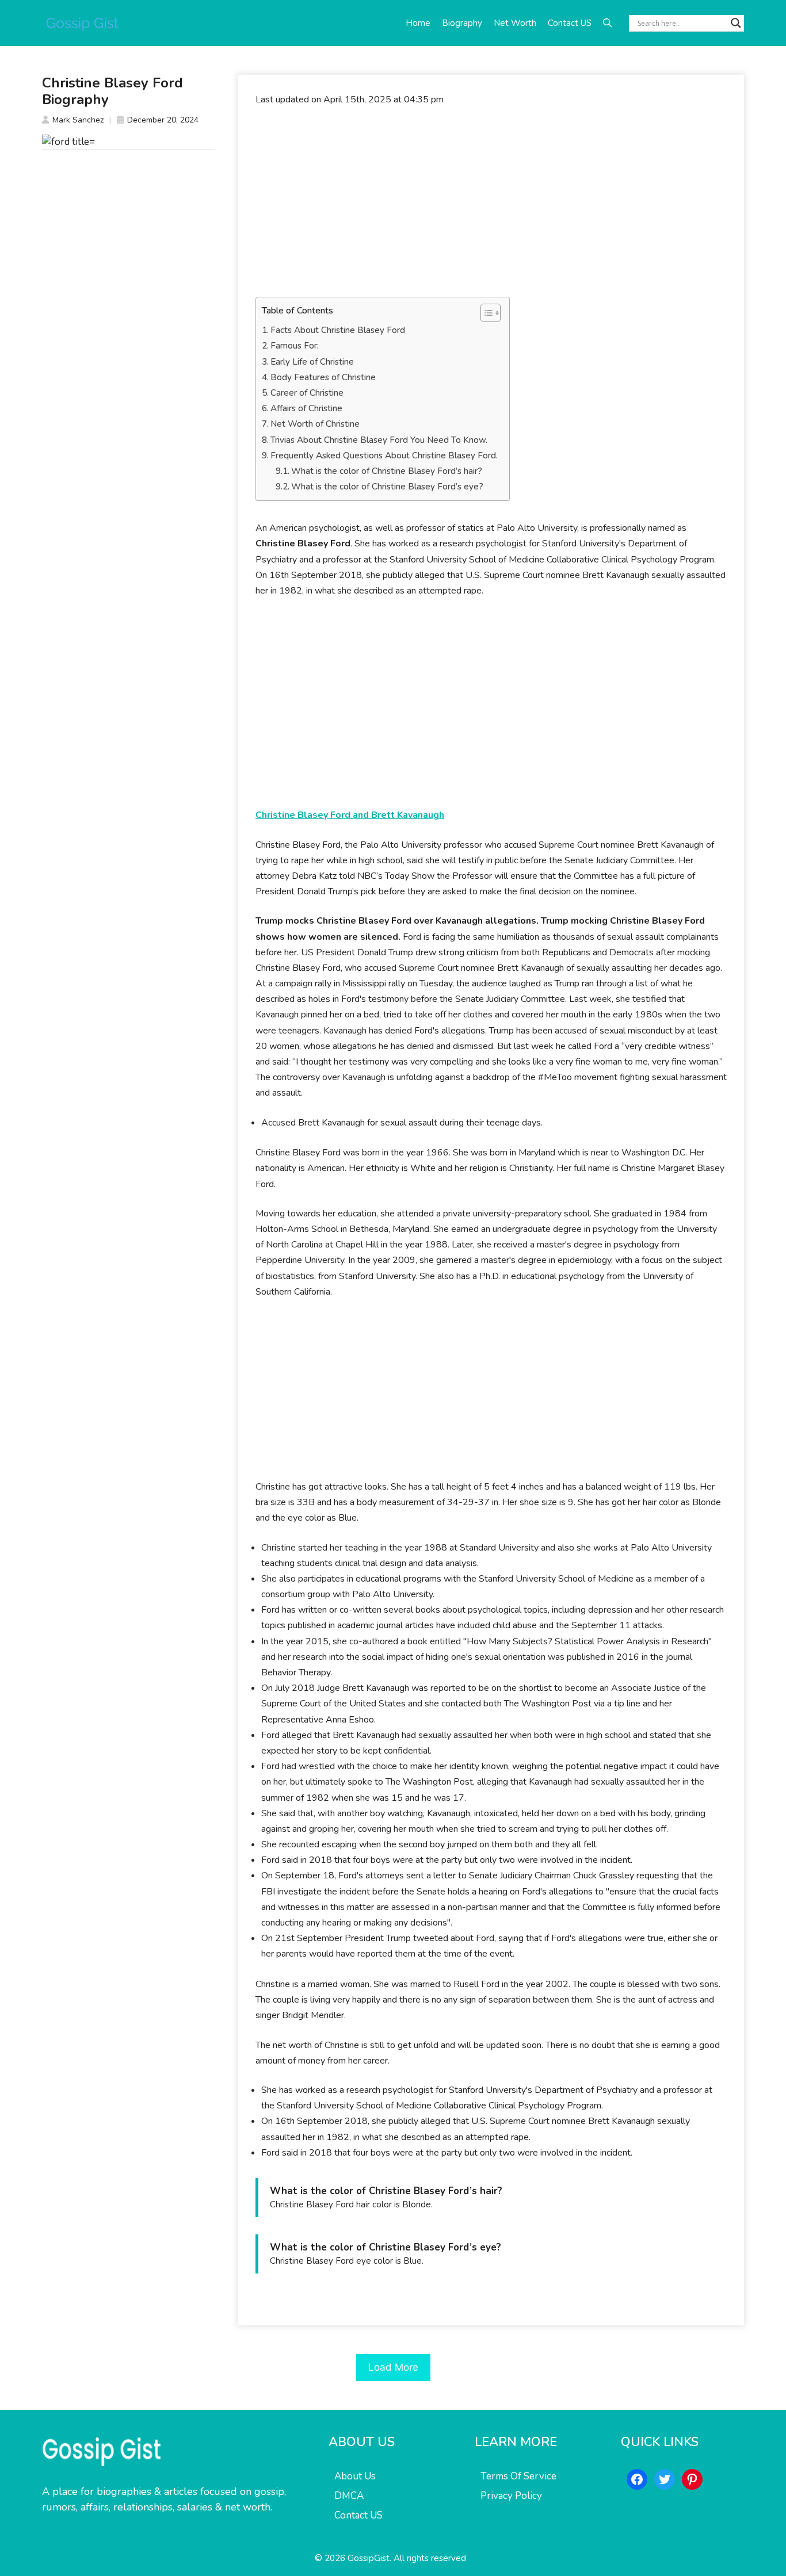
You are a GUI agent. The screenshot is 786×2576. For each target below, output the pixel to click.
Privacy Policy (511, 2496)
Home (418, 23)
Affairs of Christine (306, 408)
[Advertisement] (491, 202)
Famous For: (295, 346)
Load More (393, 2367)
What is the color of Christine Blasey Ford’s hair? (387, 471)
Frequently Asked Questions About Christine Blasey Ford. (384, 456)
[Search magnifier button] (736, 23)
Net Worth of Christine (315, 424)
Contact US (570, 23)
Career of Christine (307, 393)
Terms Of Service (518, 2476)
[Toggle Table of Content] (485, 313)
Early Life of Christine (312, 362)
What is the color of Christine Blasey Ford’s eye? (387, 487)
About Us (355, 2476)
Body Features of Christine (323, 377)
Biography (462, 23)
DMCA (349, 2496)
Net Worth (515, 23)
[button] (607, 23)
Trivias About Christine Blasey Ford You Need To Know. (379, 440)
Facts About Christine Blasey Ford (338, 330)
